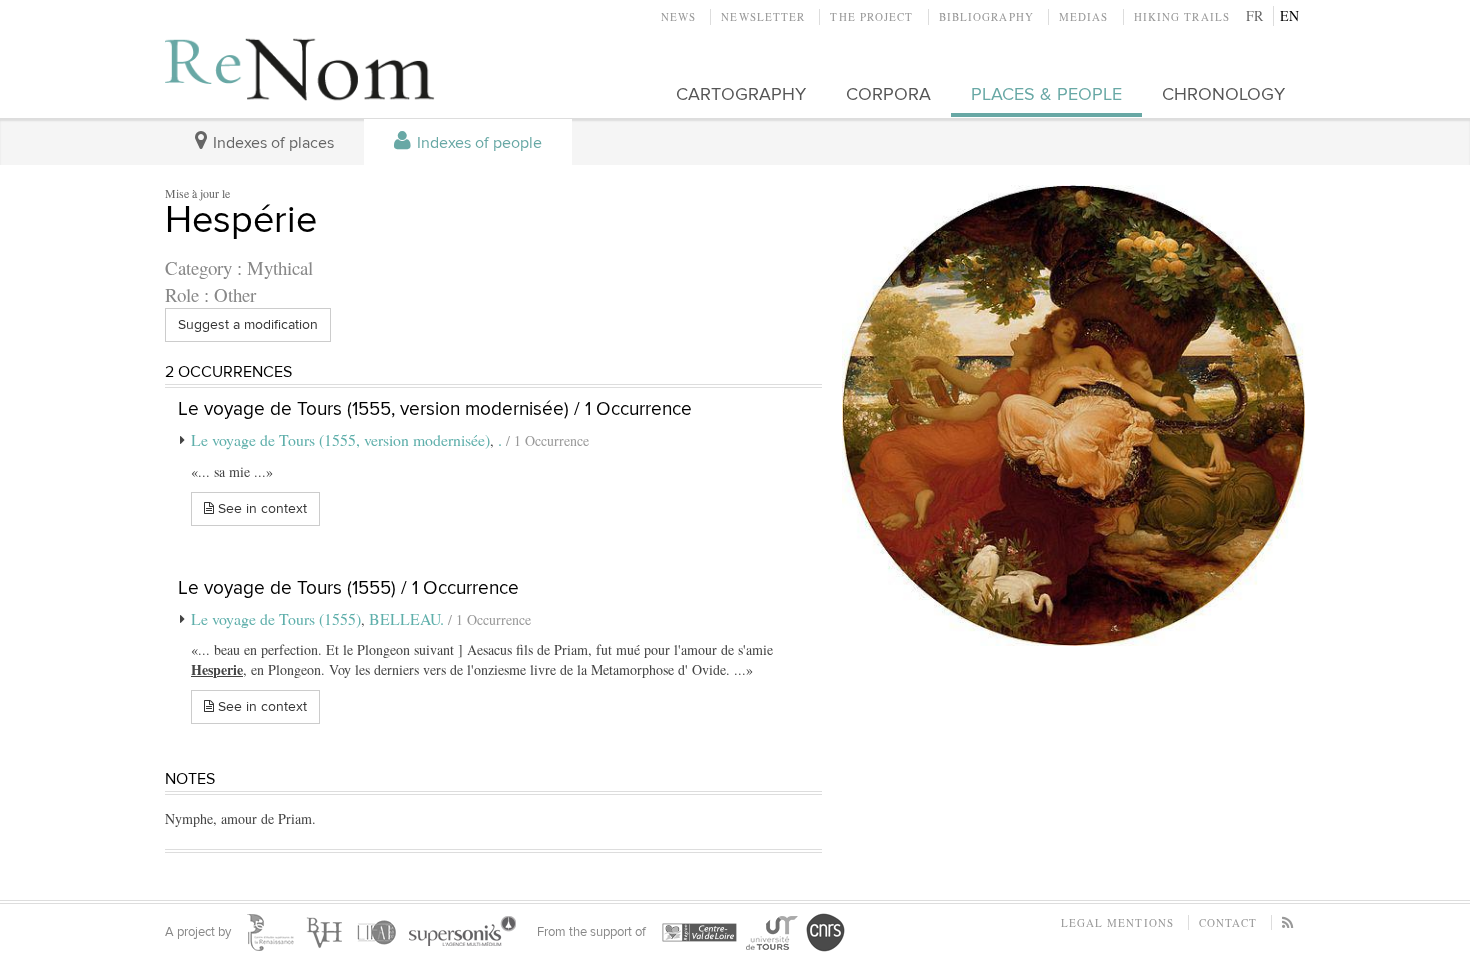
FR (1254, 15)
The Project (871, 16)
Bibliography (986, 16)
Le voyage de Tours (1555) (276, 618)
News (678, 16)
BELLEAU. (408, 618)
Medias (1084, 16)
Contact (1228, 922)
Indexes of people (477, 143)
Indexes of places (271, 143)
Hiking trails (1182, 16)
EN (1289, 15)
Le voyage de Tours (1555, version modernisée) (340, 439)
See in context (260, 508)
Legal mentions (1117, 922)
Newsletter (763, 16)
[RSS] (1288, 922)
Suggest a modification (248, 324)
